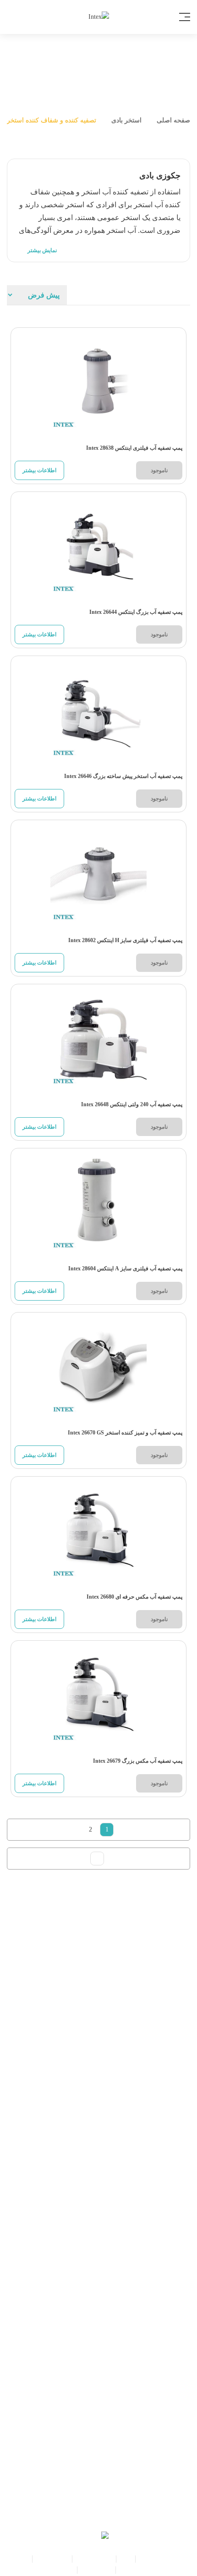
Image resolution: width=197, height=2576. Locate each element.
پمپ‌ (126, 2559)
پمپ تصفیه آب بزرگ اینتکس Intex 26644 (136, 612)
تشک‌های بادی (94, 2559)
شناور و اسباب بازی (146, 2570)
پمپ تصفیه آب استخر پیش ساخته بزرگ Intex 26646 (123, 776)
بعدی (97, 1859)
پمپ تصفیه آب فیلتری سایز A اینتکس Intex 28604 (125, 1269)
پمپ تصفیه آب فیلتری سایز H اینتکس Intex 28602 (125, 940)
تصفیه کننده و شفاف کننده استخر (52, 120)
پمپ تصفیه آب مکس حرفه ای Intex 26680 (134, 1597)
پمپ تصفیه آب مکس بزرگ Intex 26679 (138, 1761)
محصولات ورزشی (49, 2570)
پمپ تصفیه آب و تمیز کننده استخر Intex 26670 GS (125, 1433)
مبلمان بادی (96, 2570)
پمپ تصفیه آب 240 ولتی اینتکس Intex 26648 (132, 1104)
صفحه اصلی (172, 120)
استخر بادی (126, 120)
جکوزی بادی (52, 2559)
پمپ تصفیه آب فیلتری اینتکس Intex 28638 (134, 448)
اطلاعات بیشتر (39, 470)
